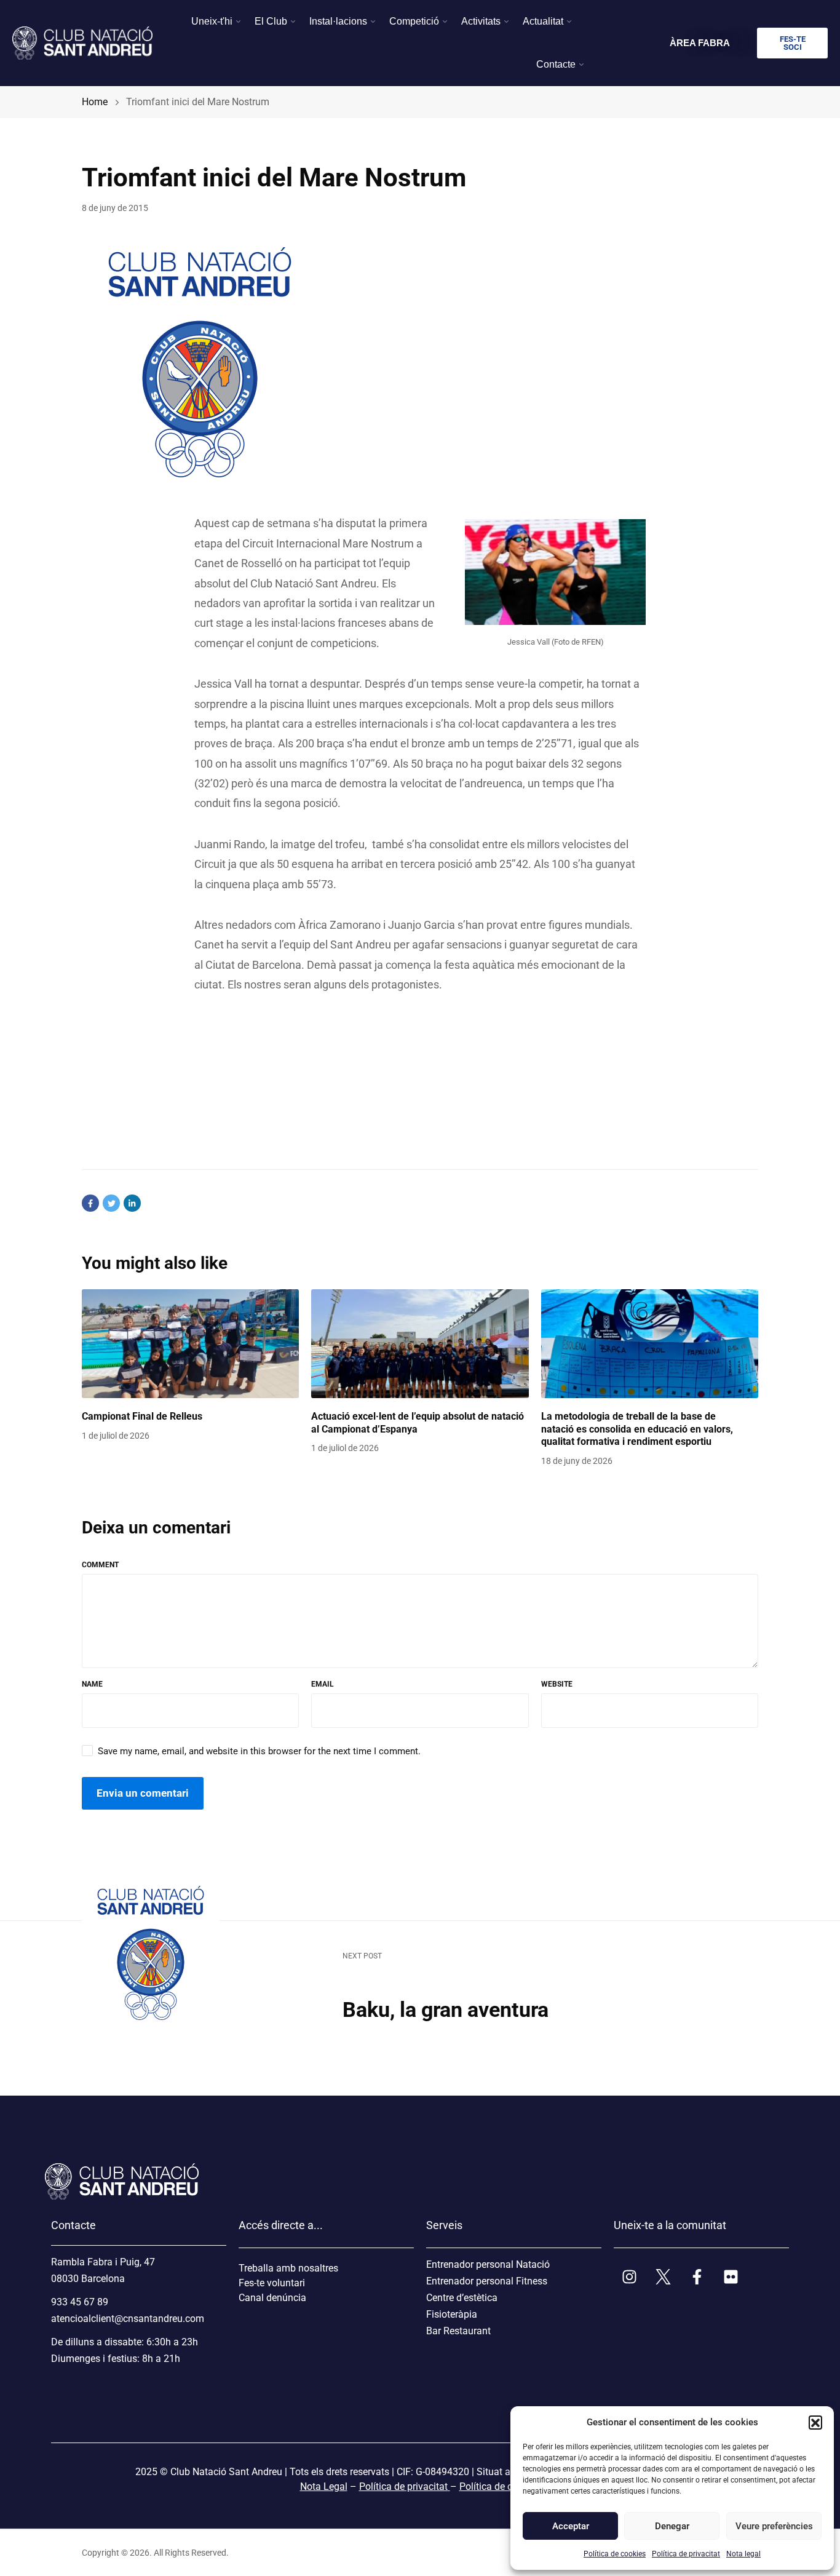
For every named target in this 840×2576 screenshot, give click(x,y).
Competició (414, 21)
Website (557, 1684)
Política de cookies (615, 2554)
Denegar (672, 2526)
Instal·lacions (338, 21)
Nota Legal (324, 2487)
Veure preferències (774, 2526)
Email (323, 1684)
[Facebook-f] (697, 2276)
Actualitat (543, 21)
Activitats (481, 21)
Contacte (556, 64)
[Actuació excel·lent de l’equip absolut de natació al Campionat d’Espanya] (420, 1344)
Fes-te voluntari (272, 2283)
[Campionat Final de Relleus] (190, 1344)
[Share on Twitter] (111, 1203)
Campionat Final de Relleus (142, 1416)
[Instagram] (629, 2276)
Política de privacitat (686, 2554)
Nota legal (743, 2554)
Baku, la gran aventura (446, 2010)
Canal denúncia (272, 2298)
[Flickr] (731, 2276)
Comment (100, 1565)
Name (92, 1684)
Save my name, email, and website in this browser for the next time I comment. (259, 1751)
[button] (815, 2422)
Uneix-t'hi (212, 21)
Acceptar (571, 2526)
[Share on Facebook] (90, 1203)
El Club (271, 21)
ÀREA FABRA (700, 43)
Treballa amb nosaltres (288, 2268)
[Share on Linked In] (132, 1203)
